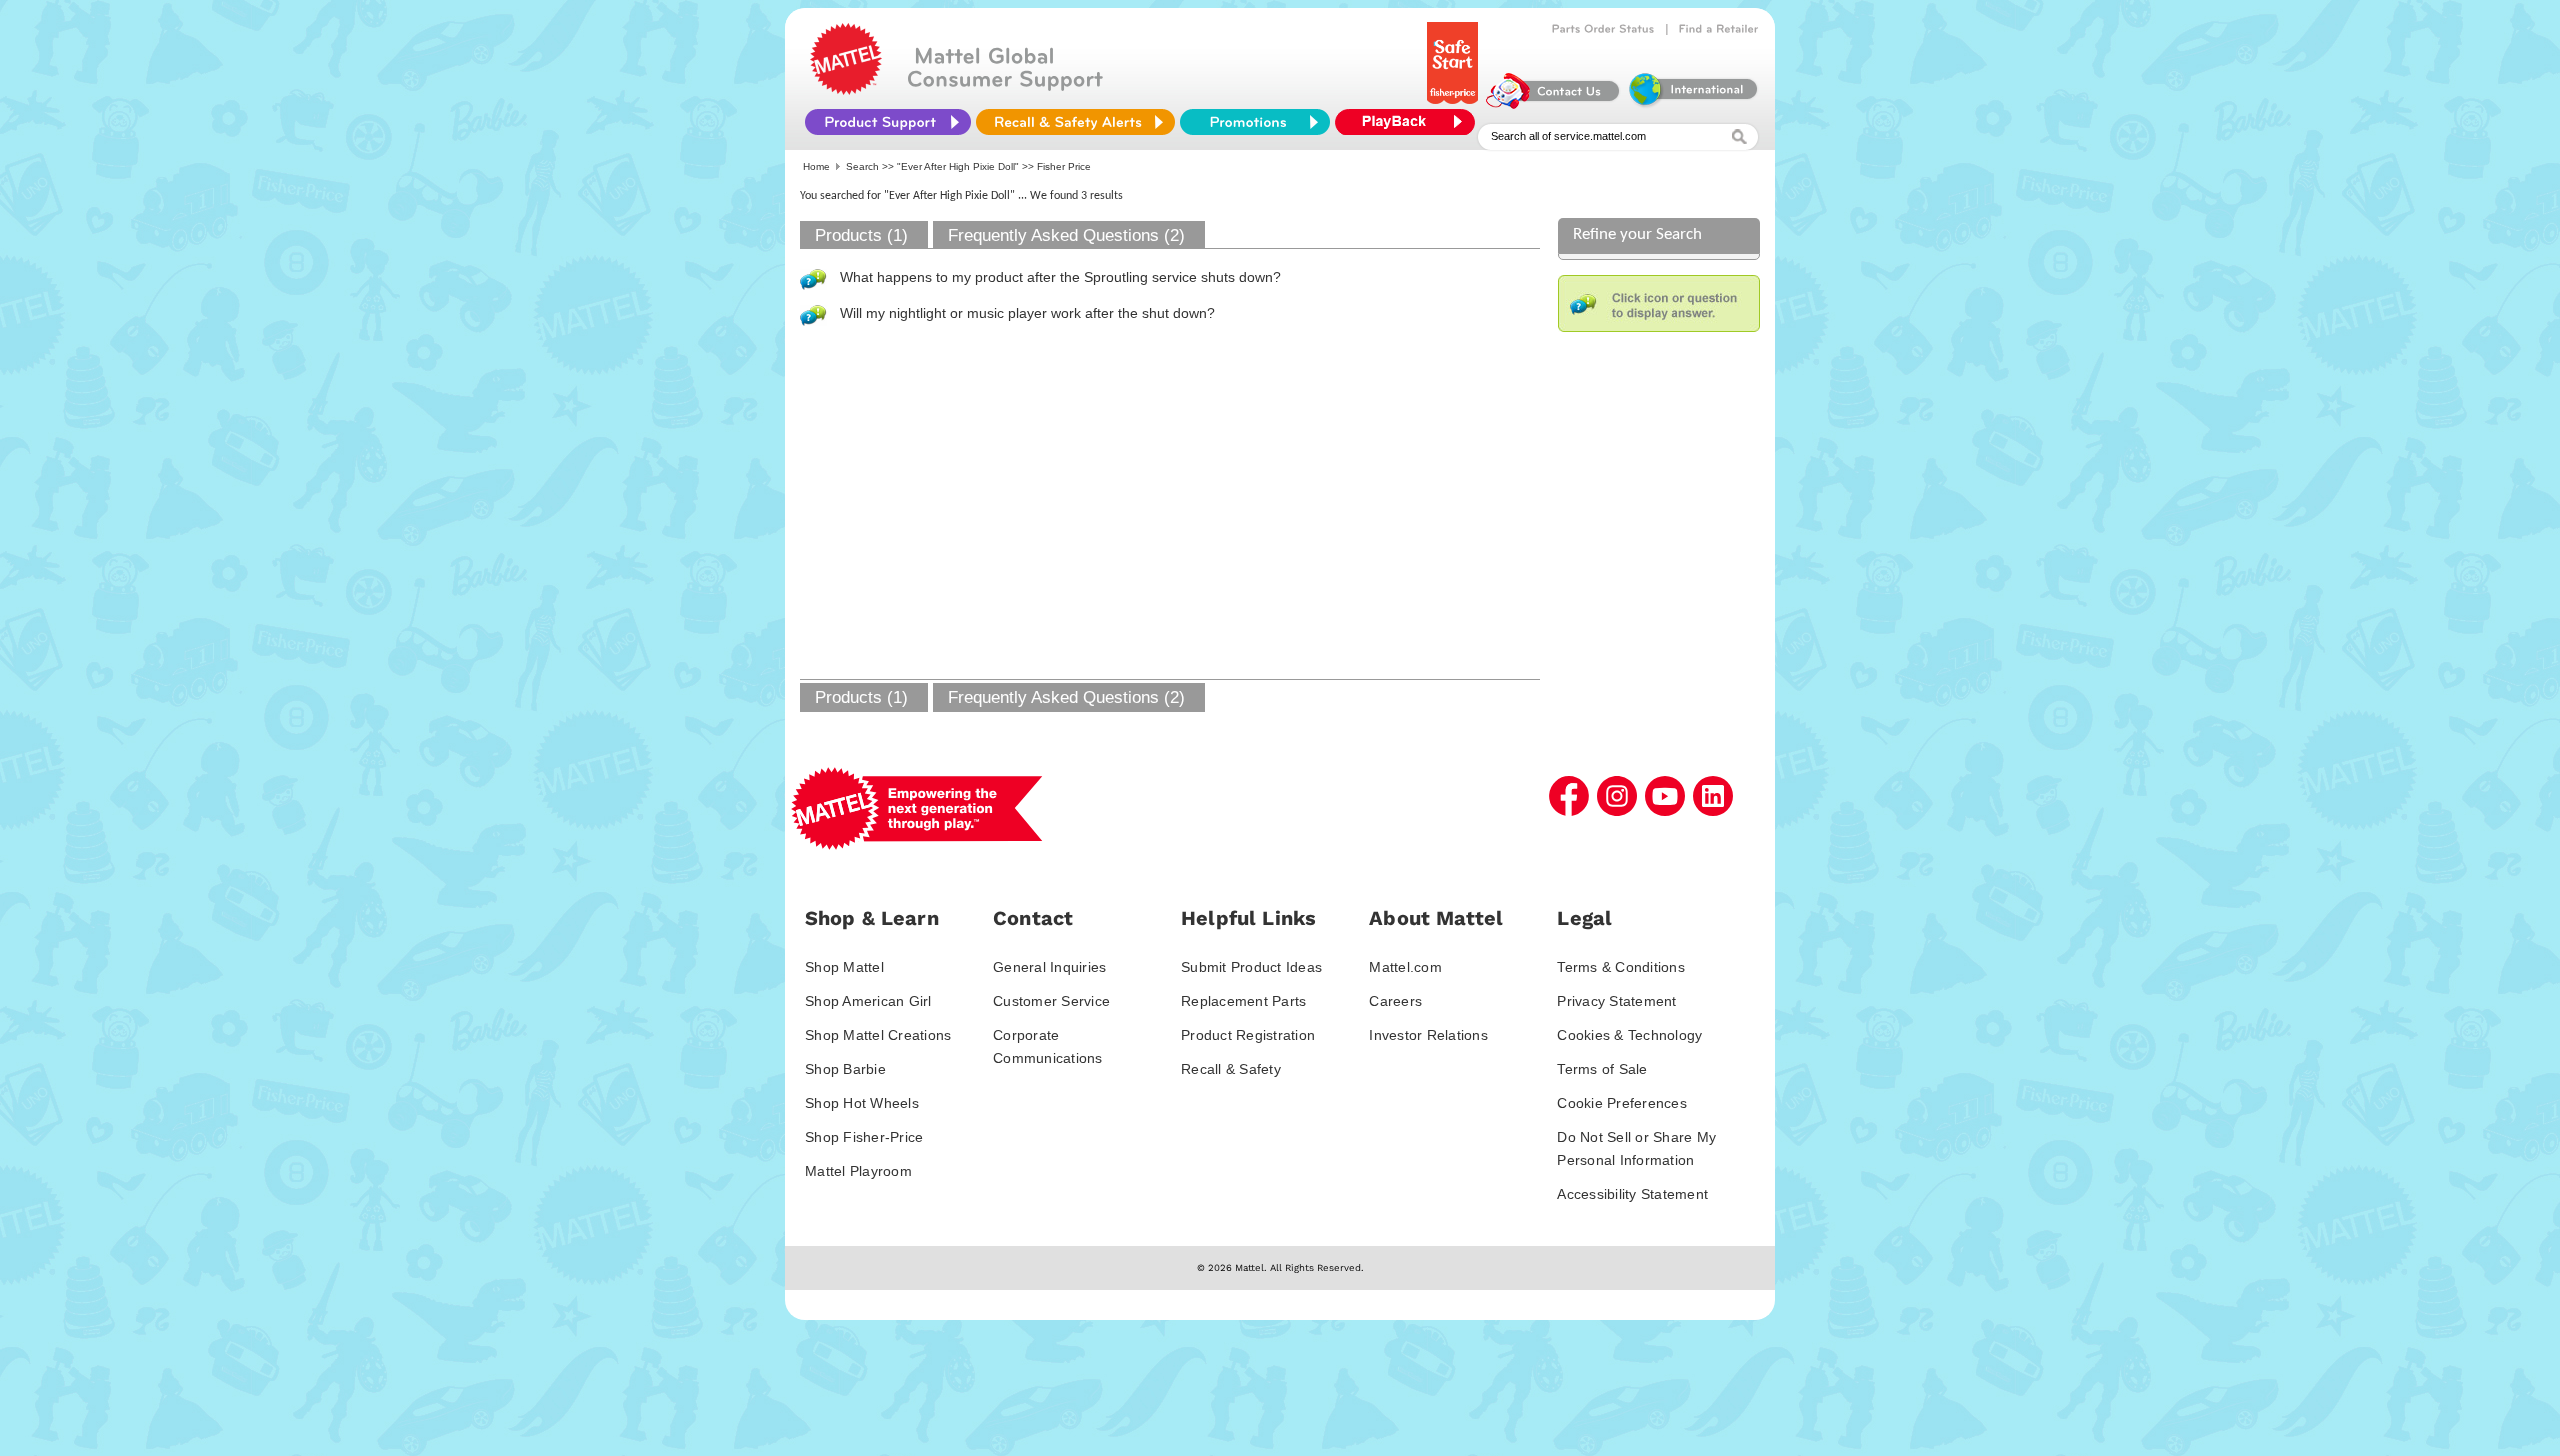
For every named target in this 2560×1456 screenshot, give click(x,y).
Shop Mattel (844, 967)
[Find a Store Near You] (1719, 29)
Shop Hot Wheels (862, 1103)
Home (816, 166)
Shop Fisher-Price (864, 1137)
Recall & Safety (1231, 1069)
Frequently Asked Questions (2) (1066, 235)
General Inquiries (1049, 967)
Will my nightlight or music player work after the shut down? (1027, 313)
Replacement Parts (1243, 1001)
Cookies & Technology (1629, 1035)
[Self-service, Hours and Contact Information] (1553, 104)
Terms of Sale (1602, 1069)
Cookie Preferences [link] (1622, 1103)
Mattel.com (1405, 967)
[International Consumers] (1692, 104)
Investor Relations (1428, 1035)
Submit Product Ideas (1251, 967)
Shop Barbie (845, 1069)
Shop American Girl (868, 1001)
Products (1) (861, 235)
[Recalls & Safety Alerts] (1075, 122)
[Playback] (1410, 122)
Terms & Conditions (1621, 967)
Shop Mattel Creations (878, 1035)
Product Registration (1248, 1035)
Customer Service (1051, 1001)
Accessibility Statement (1632, 1194)
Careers (1395, 1001)
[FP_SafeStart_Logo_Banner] (1454, 104)
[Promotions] (1255, 122)
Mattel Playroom (858, 1171)
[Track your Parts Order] (1603, 29)
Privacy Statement (1616, 1001)
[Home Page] (846, 90)
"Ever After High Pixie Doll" (958, 166)
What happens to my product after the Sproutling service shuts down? (1060, 277)
